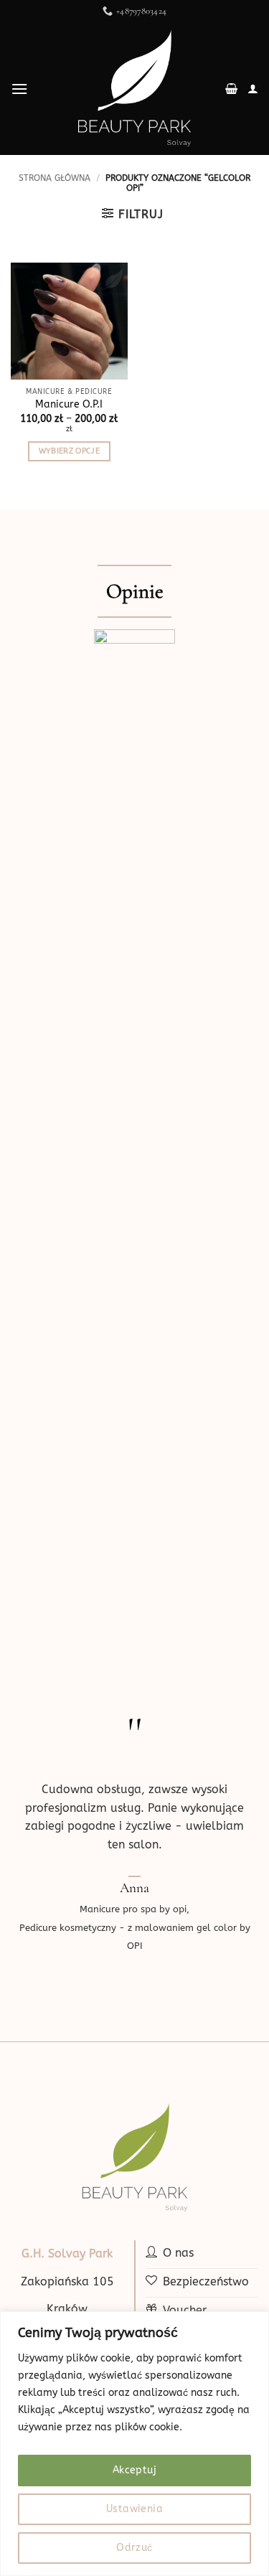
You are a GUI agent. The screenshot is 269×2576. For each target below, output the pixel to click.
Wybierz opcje (69, 451)
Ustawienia (134, 2509)
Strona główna (55, 178)
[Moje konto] (253, 89)
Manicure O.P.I (69, 404)
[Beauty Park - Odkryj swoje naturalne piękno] (135, 89)
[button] (19, 89)
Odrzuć (134, 2548)
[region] (134, 2444)
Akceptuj (134, 2470)
